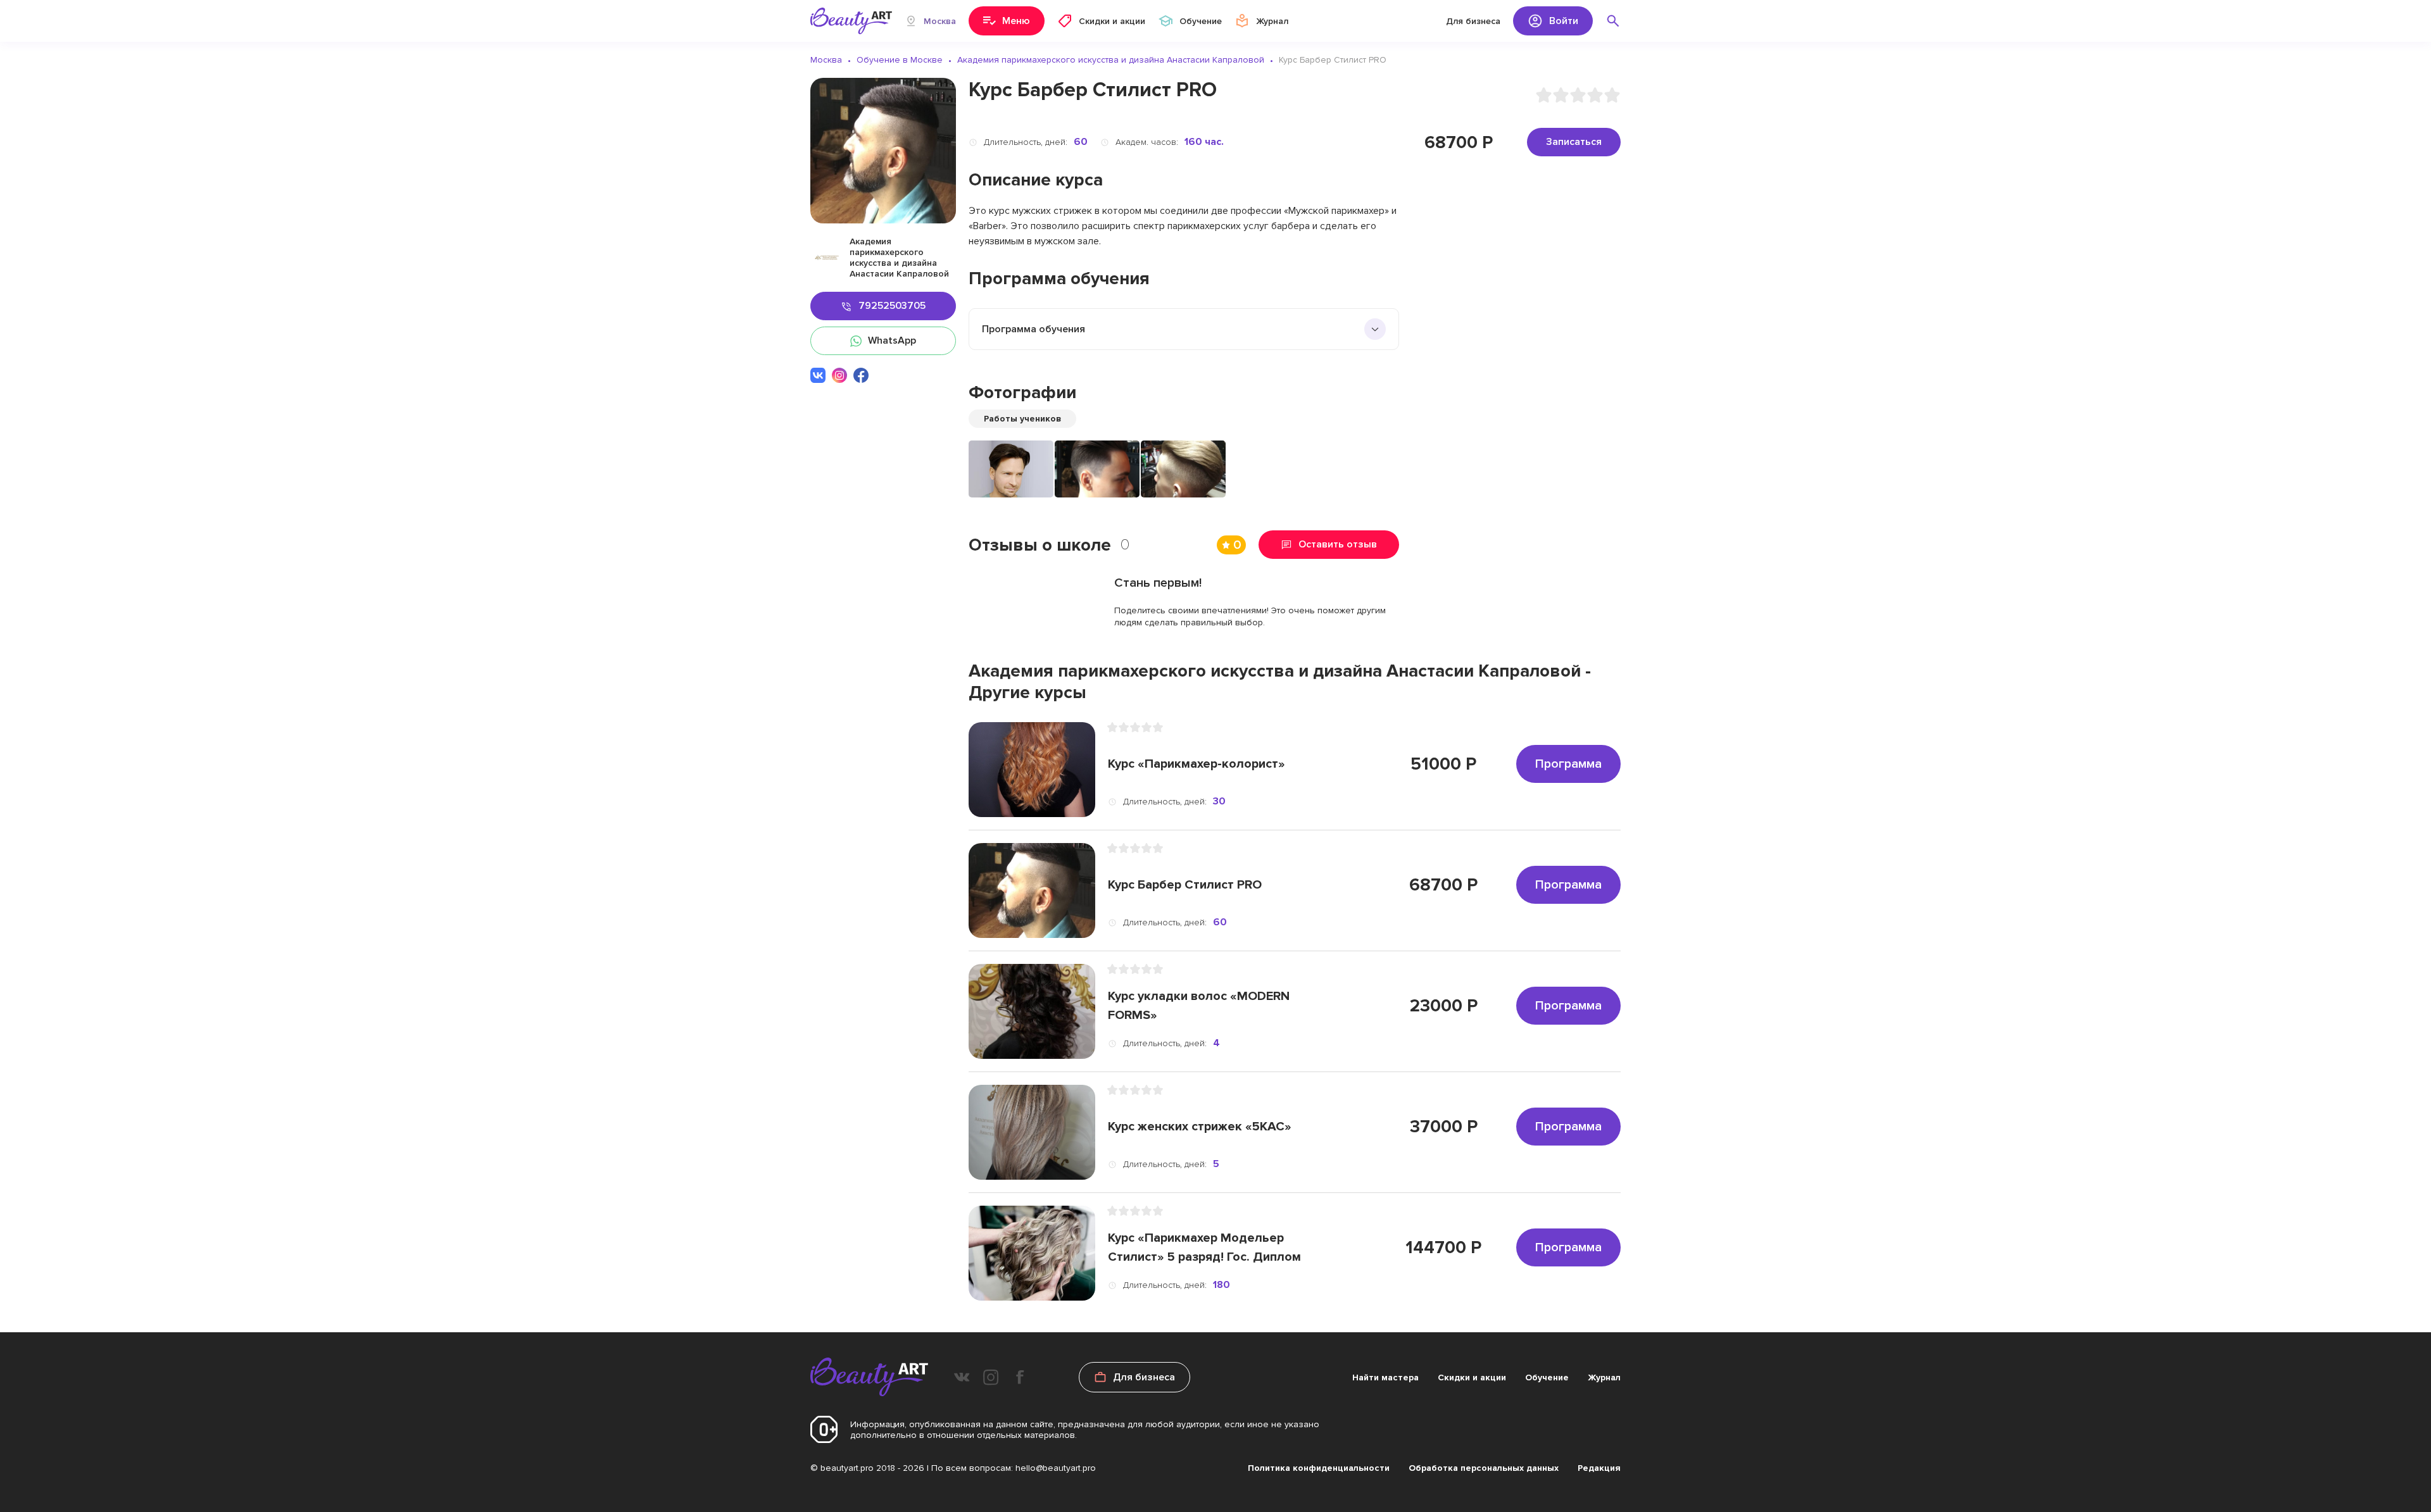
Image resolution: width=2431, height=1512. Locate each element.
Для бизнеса (1473, 21)
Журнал (1604, 1378)
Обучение (1547, 1378)
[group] (1011, 469)
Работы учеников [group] (1022, 419)
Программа (1568, 764)
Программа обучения (1033, 329)
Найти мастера (1385, 1378)
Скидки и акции (1472, 1378)
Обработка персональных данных (1484, 1468)
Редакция (1599, 1468)
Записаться (1574, 142)
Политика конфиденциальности (1319, 1468)
